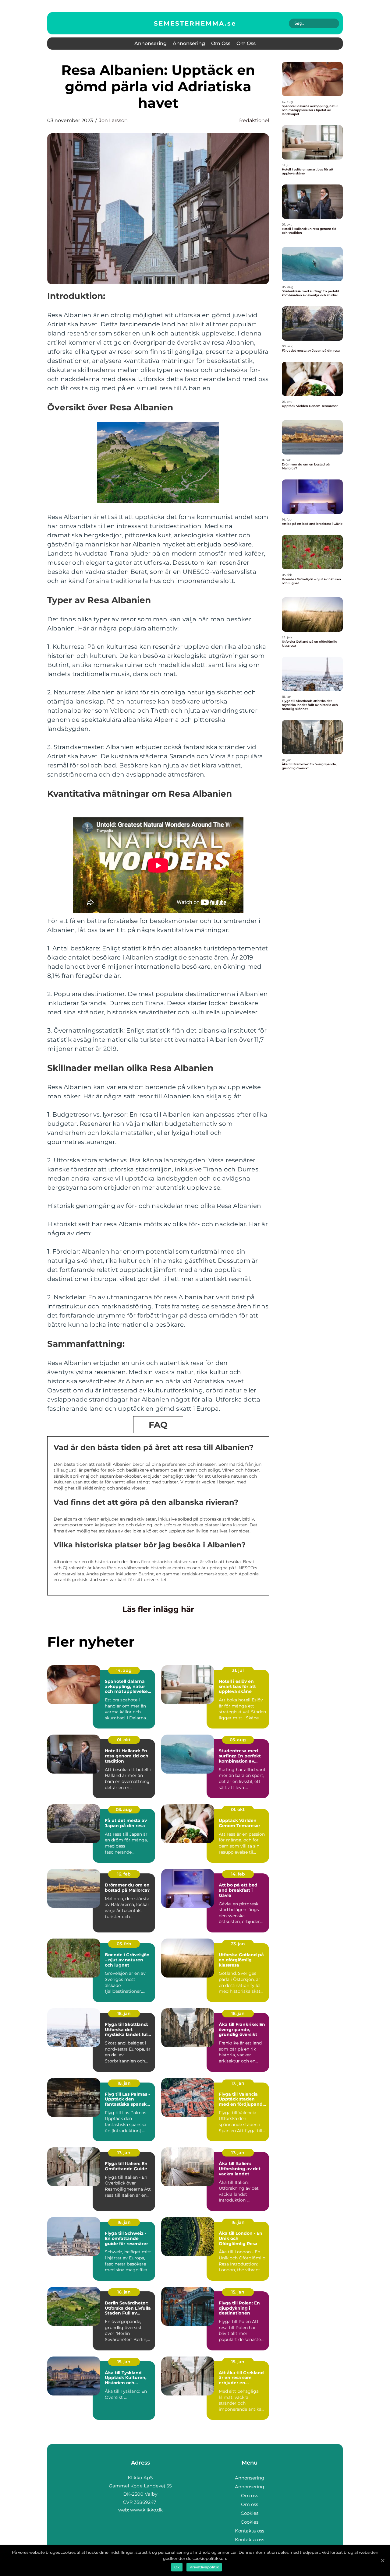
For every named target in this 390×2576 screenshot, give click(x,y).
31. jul (238, 1670)
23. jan (238, 1944)
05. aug (238, 1740)
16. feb (124, 1874)
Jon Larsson (113, 120)
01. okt (124, 1740)
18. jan (124, 2013)
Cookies (250, 2513)
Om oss (221, 43)
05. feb (124, 1944)
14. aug (124, 1670)
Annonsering (151, 43)
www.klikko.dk (146, 2510)
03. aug (124, 1809)
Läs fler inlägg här (158, 1609)
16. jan (124, 2222)
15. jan (238, 2292)
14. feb (238, 1874)
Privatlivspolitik (204, 2567)
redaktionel (254, 120)
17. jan (238, 2083)
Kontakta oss (250, 2531)
